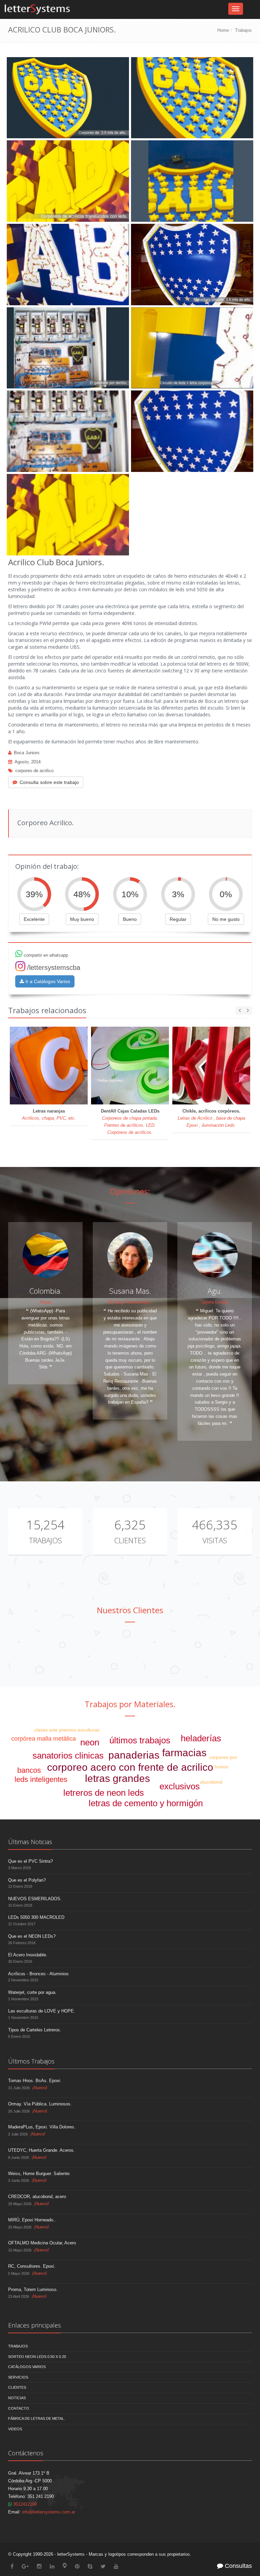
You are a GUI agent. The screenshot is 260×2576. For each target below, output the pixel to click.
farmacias (184, 1753)
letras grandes (117, 1778)
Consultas (237, 2566)
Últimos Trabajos (31, 2061)
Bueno (130, 919)
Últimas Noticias (30, 1842)
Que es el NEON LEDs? (32, 1936)
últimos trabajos (140, 1740)
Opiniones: (130, 1191)
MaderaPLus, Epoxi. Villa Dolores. (42, 2127)
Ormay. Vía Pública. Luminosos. (40, 2104)
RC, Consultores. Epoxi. (32, 2266)
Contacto (19, 2408)
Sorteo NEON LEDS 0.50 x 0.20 (37, 2357)
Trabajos (243, 30)
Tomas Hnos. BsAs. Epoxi (34, 2081)
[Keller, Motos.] (228, 1652)
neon (90, 1742)
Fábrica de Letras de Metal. (37, 2418)
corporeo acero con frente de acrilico (130, 1767)
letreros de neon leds (104, 1793)
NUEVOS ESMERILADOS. (35, 1899)
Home (223, 30)
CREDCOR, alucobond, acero (37, 2197)
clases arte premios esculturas (67, 1730)
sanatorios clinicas (68, 1756)
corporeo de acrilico (34, 771)
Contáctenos (26, 2453)
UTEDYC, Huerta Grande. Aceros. (41, 2150)
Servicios (18, 2377)
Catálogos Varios (27, 2367)
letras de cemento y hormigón (146, 1803)
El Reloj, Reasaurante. (130, 1302)
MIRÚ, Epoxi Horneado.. (32, 2220)
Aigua (46, 1302)
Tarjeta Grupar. (215, 1302)
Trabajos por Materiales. (130, 1704)
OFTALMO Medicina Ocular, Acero (42, 2243)
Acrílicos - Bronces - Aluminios (38, 1974)
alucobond (211, 1782)
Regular (178, 919)
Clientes (130, 1540)
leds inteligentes (41, 1779)
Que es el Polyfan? (27, 1880)
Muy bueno (82, 919)
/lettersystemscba (54, 968)
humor (222, 1767)
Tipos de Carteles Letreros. (35, 2030)
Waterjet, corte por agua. (32, 1992)
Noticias (17, 2398)
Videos (15, 2429)
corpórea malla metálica (44, 1739)
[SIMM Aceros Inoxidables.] (98, 1652)
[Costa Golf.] (163, 1652)
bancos (29, 1770)
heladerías (201, 1738)
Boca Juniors (27, 753)
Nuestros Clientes (130, 1610)
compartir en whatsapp (45, 955)
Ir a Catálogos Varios (47, 981)
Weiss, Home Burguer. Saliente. (39, 2174)
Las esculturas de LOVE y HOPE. (42, 2011)
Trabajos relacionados (47, 1010)
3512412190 (24, 2504)
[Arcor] (33, 1652)
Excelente (34, 919)
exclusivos (180, 1786)
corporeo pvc (223, 1757)
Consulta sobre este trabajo (49, 782)
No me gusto (226, 919)
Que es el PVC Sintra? (30, 1861)
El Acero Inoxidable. (28, 1955)
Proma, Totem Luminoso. (33, 2289)
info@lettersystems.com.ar (49, 2512)
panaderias (134, 1755)
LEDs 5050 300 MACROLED (36, 1917)
